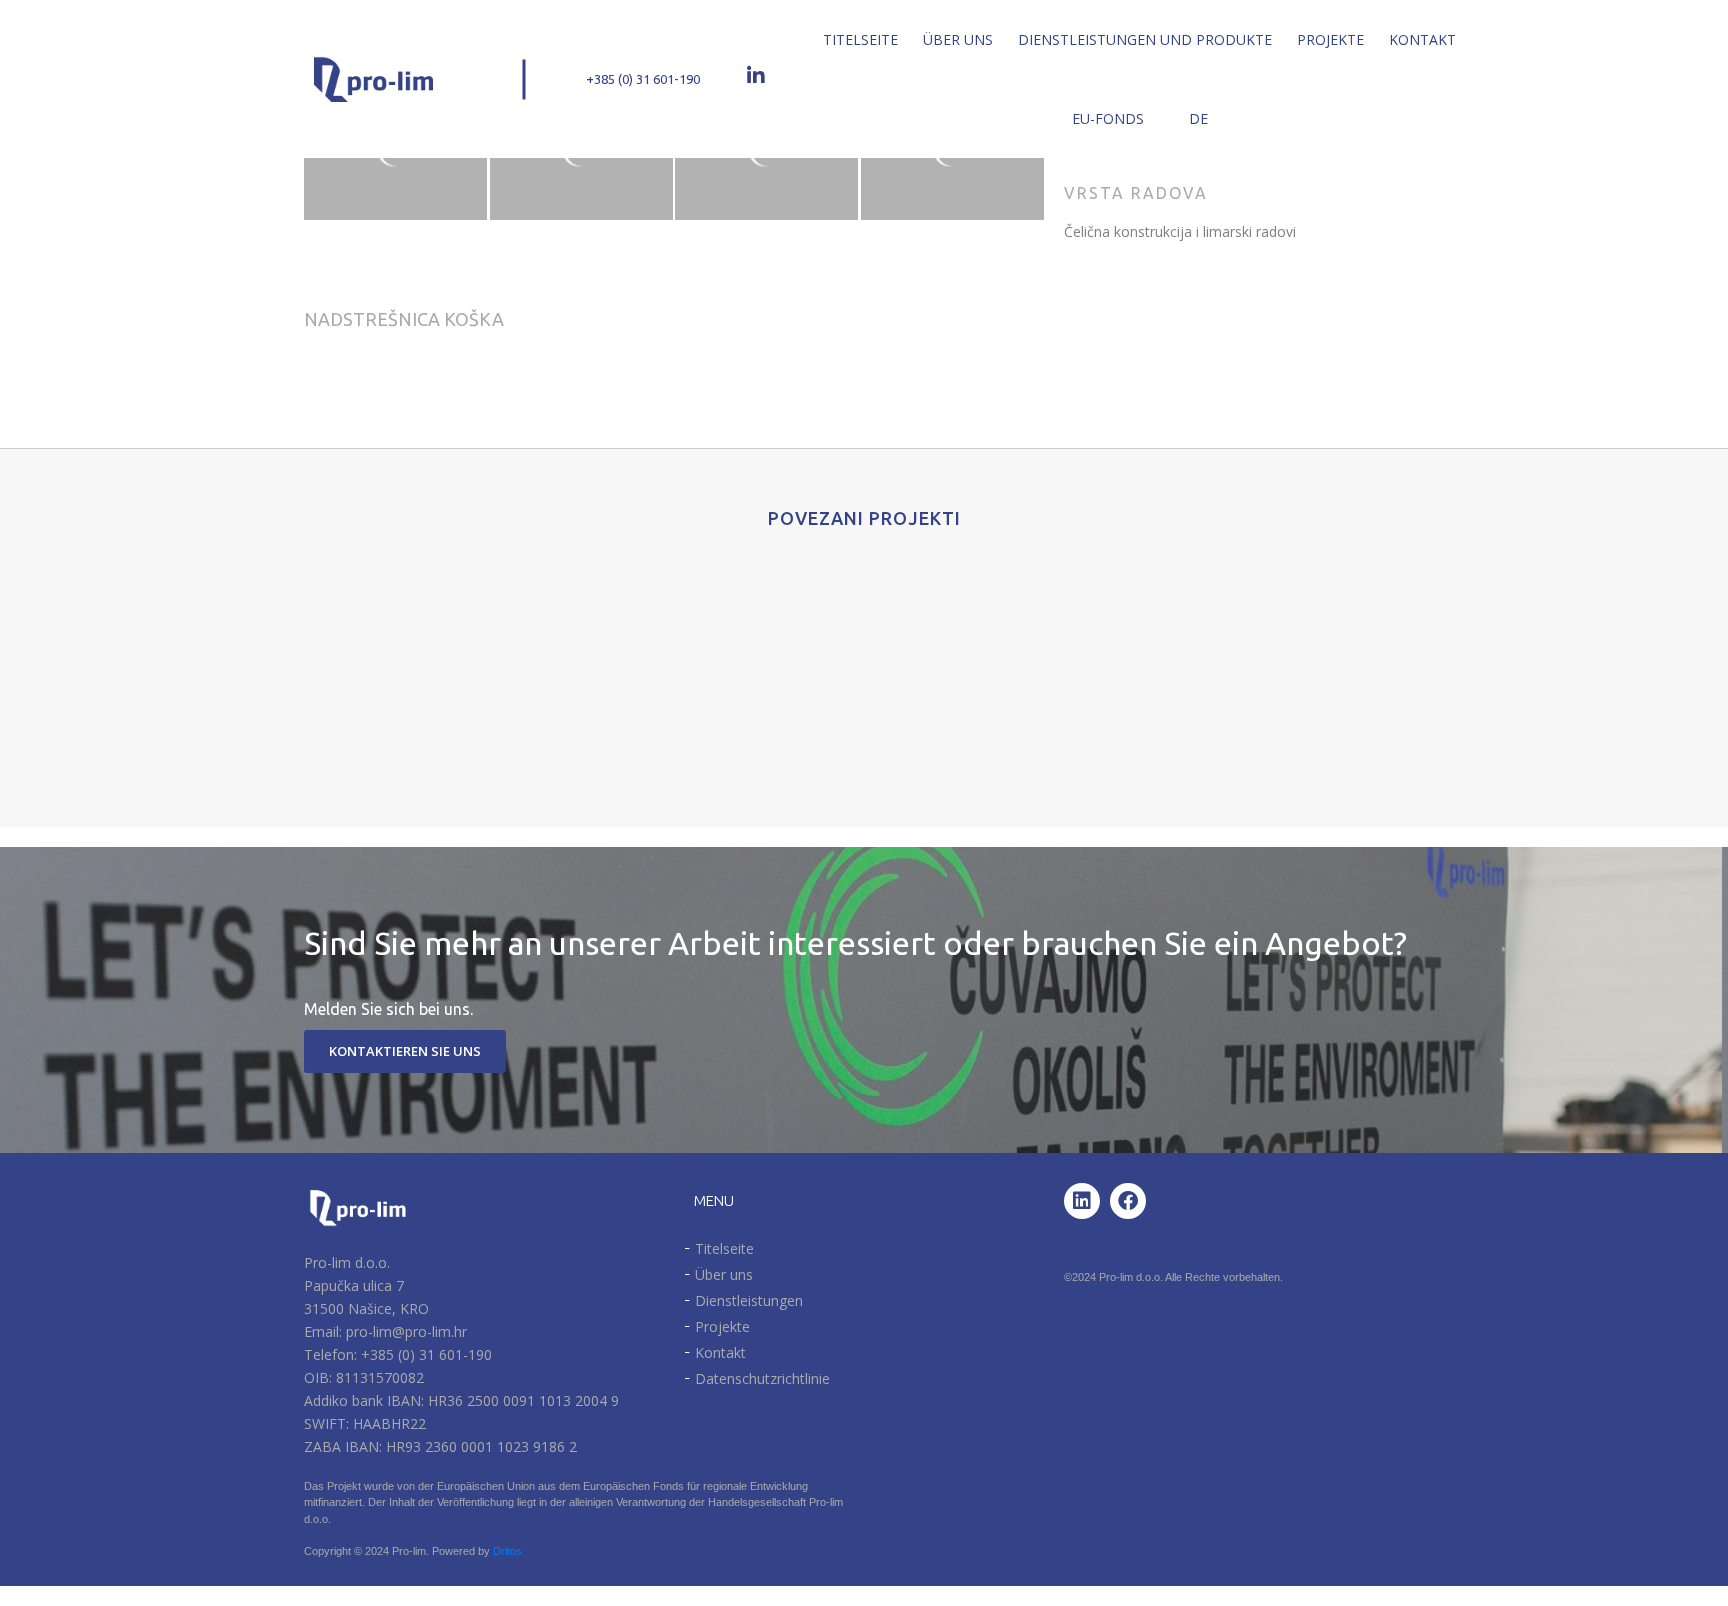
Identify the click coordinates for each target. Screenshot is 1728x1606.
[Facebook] (1128, 1201)
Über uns (958, 39)
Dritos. (509, 1551)
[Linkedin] (1082, 1201)
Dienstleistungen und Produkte (1145, 39)
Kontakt (1422, 39)
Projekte (1330, 39)
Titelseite (860, 39)
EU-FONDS (1108, 118)
